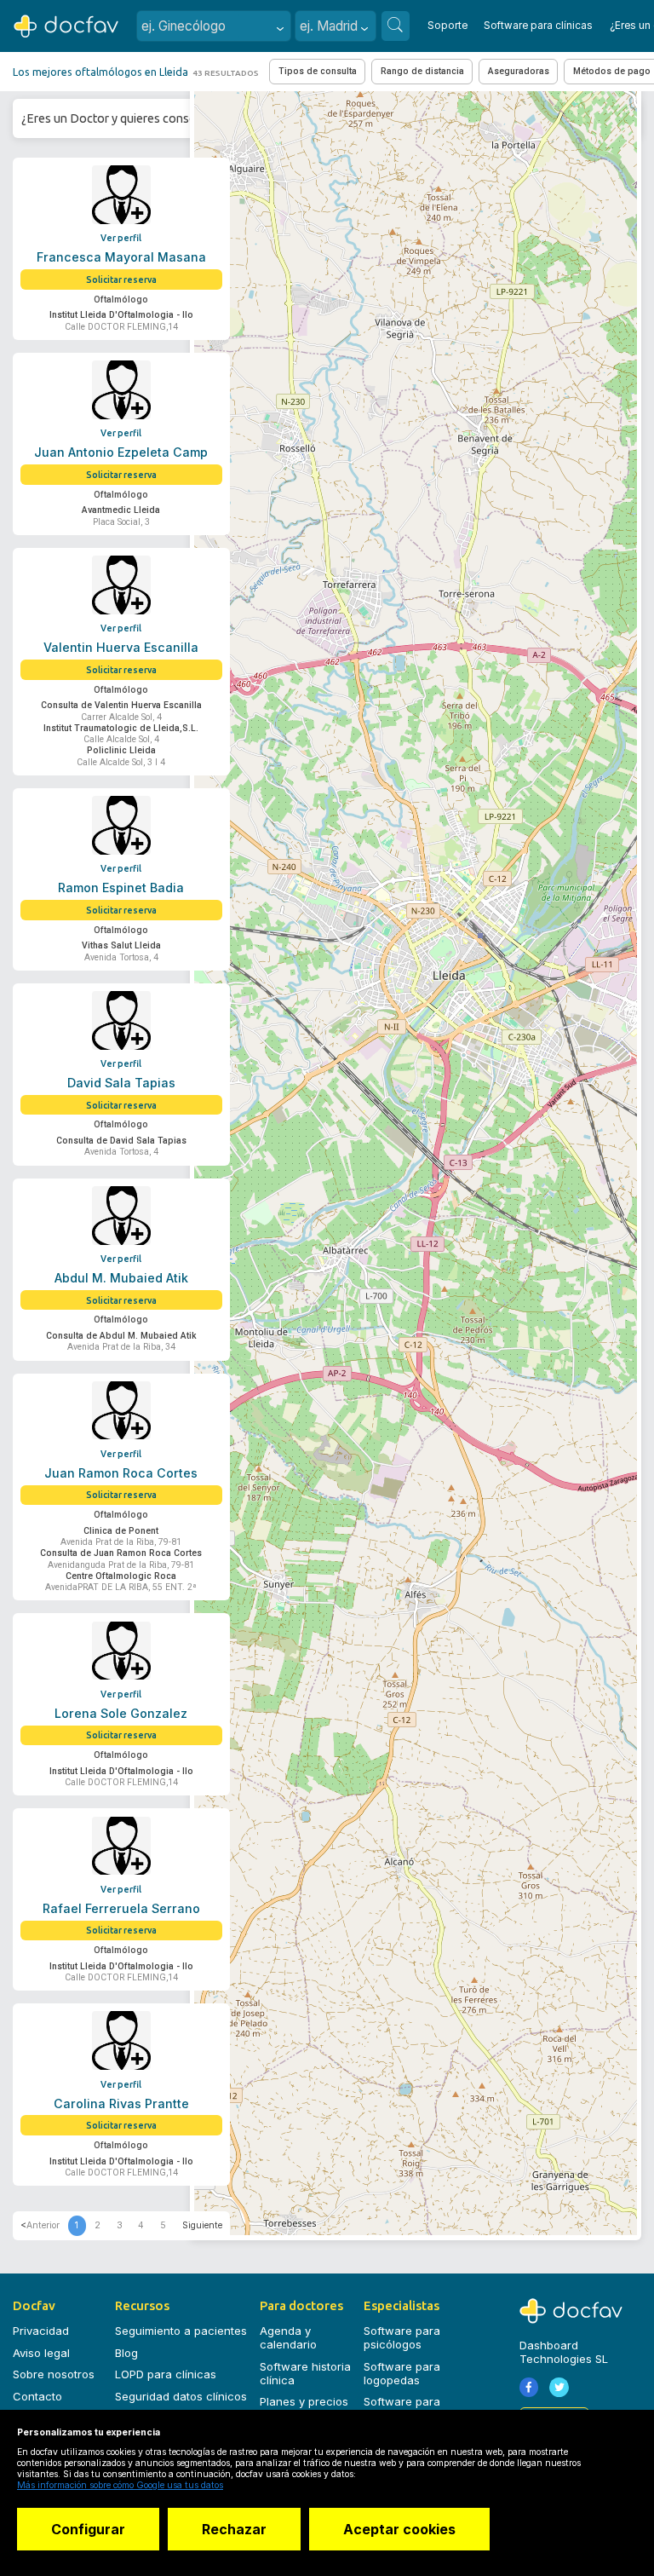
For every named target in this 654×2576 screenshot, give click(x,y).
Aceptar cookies (399, 2529)
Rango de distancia (422, 71)
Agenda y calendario (288, 2337)
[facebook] (529, 2387)
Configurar (88, 2529)
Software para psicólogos (402, 2337)
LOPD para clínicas (166, 2374)
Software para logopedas (402, 2373)
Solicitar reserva (121, 279)
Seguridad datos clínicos (181, 2396)
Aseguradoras (519, 71)
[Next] (202, 2225)
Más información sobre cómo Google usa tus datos (120, 2485)
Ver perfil (121, 238)
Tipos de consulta (318, 71)
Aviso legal (41, 2353)
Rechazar (234, 2529)
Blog (126, 2353)
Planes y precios (304, 2401)
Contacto (37, 2396)
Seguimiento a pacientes (181, 2331)
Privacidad (41, 2331)
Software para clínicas (538, 26)
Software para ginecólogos (402, 2408)
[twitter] (559, 2387)
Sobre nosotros (54, 2374)
